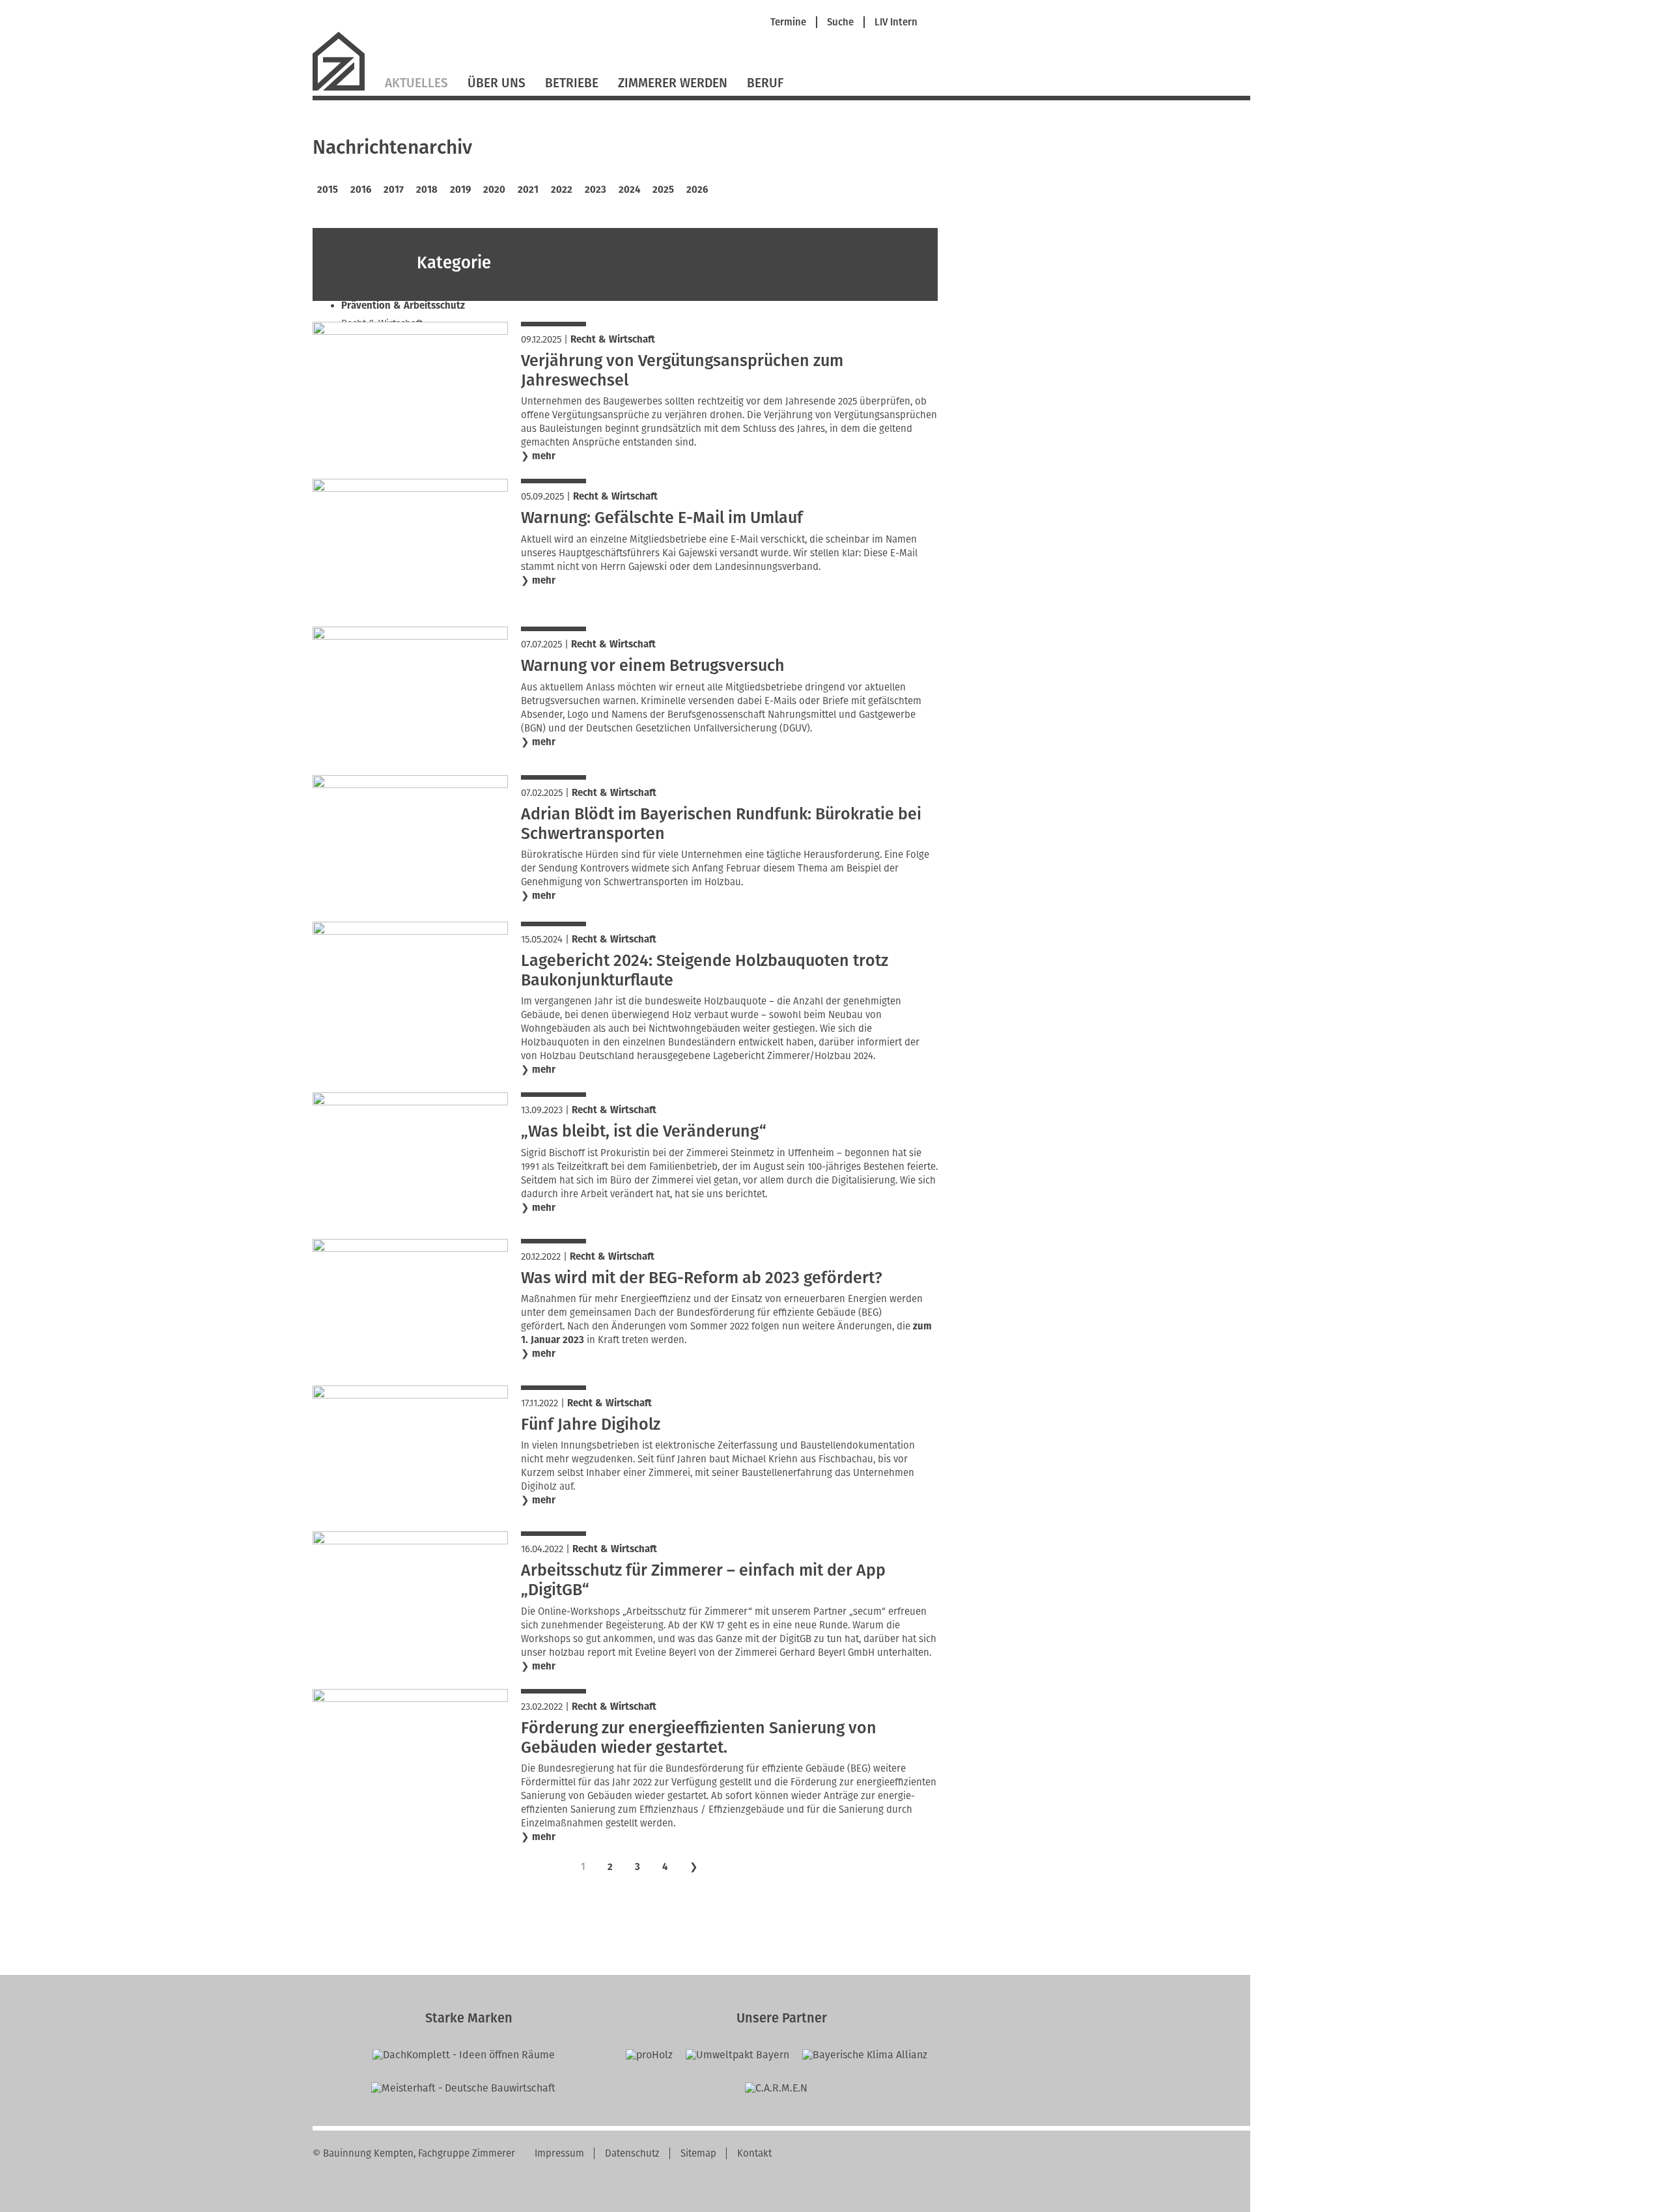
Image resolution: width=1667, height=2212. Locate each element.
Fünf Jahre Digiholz (591, 1425)
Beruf (765, 83)
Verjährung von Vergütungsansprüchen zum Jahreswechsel (682, 371)
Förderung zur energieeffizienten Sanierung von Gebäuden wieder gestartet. (699, 1738)
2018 (427, 190)
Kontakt (754, 2153)
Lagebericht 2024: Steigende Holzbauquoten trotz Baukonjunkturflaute (705, 971)
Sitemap (698, 2153)
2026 (697, 190)
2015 (328, 190)
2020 (494, 190)
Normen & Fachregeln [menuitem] (389, 287)
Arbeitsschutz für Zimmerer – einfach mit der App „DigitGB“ (703, 1580)
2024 (629, 190)
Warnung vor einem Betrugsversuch (653, 666)
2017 (394, 190)
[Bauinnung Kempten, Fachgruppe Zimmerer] (344, 89)
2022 (562, 190)
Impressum (559, 2153)
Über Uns (497, 83)
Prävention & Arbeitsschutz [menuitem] (403, 305)
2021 (528, 190)
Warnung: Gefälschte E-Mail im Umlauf (662, 518)
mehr (544, 456)
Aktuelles (416, 83)
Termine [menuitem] (788, 22)
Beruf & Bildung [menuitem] (543, 249)
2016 (361, 190)
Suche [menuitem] (840, 22)
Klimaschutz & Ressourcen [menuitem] (567, 268)
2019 (460, 190)
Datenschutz (632, 2153)
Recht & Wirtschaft (613, 339)
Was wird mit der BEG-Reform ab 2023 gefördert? (702, 1278)
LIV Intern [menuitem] (896, 22)
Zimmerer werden (673, 83)
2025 (663, 190)
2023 (595, 190)
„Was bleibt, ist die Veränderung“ (644, 1131)
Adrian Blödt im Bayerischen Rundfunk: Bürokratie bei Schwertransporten (721, 824)
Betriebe (572, 83)
